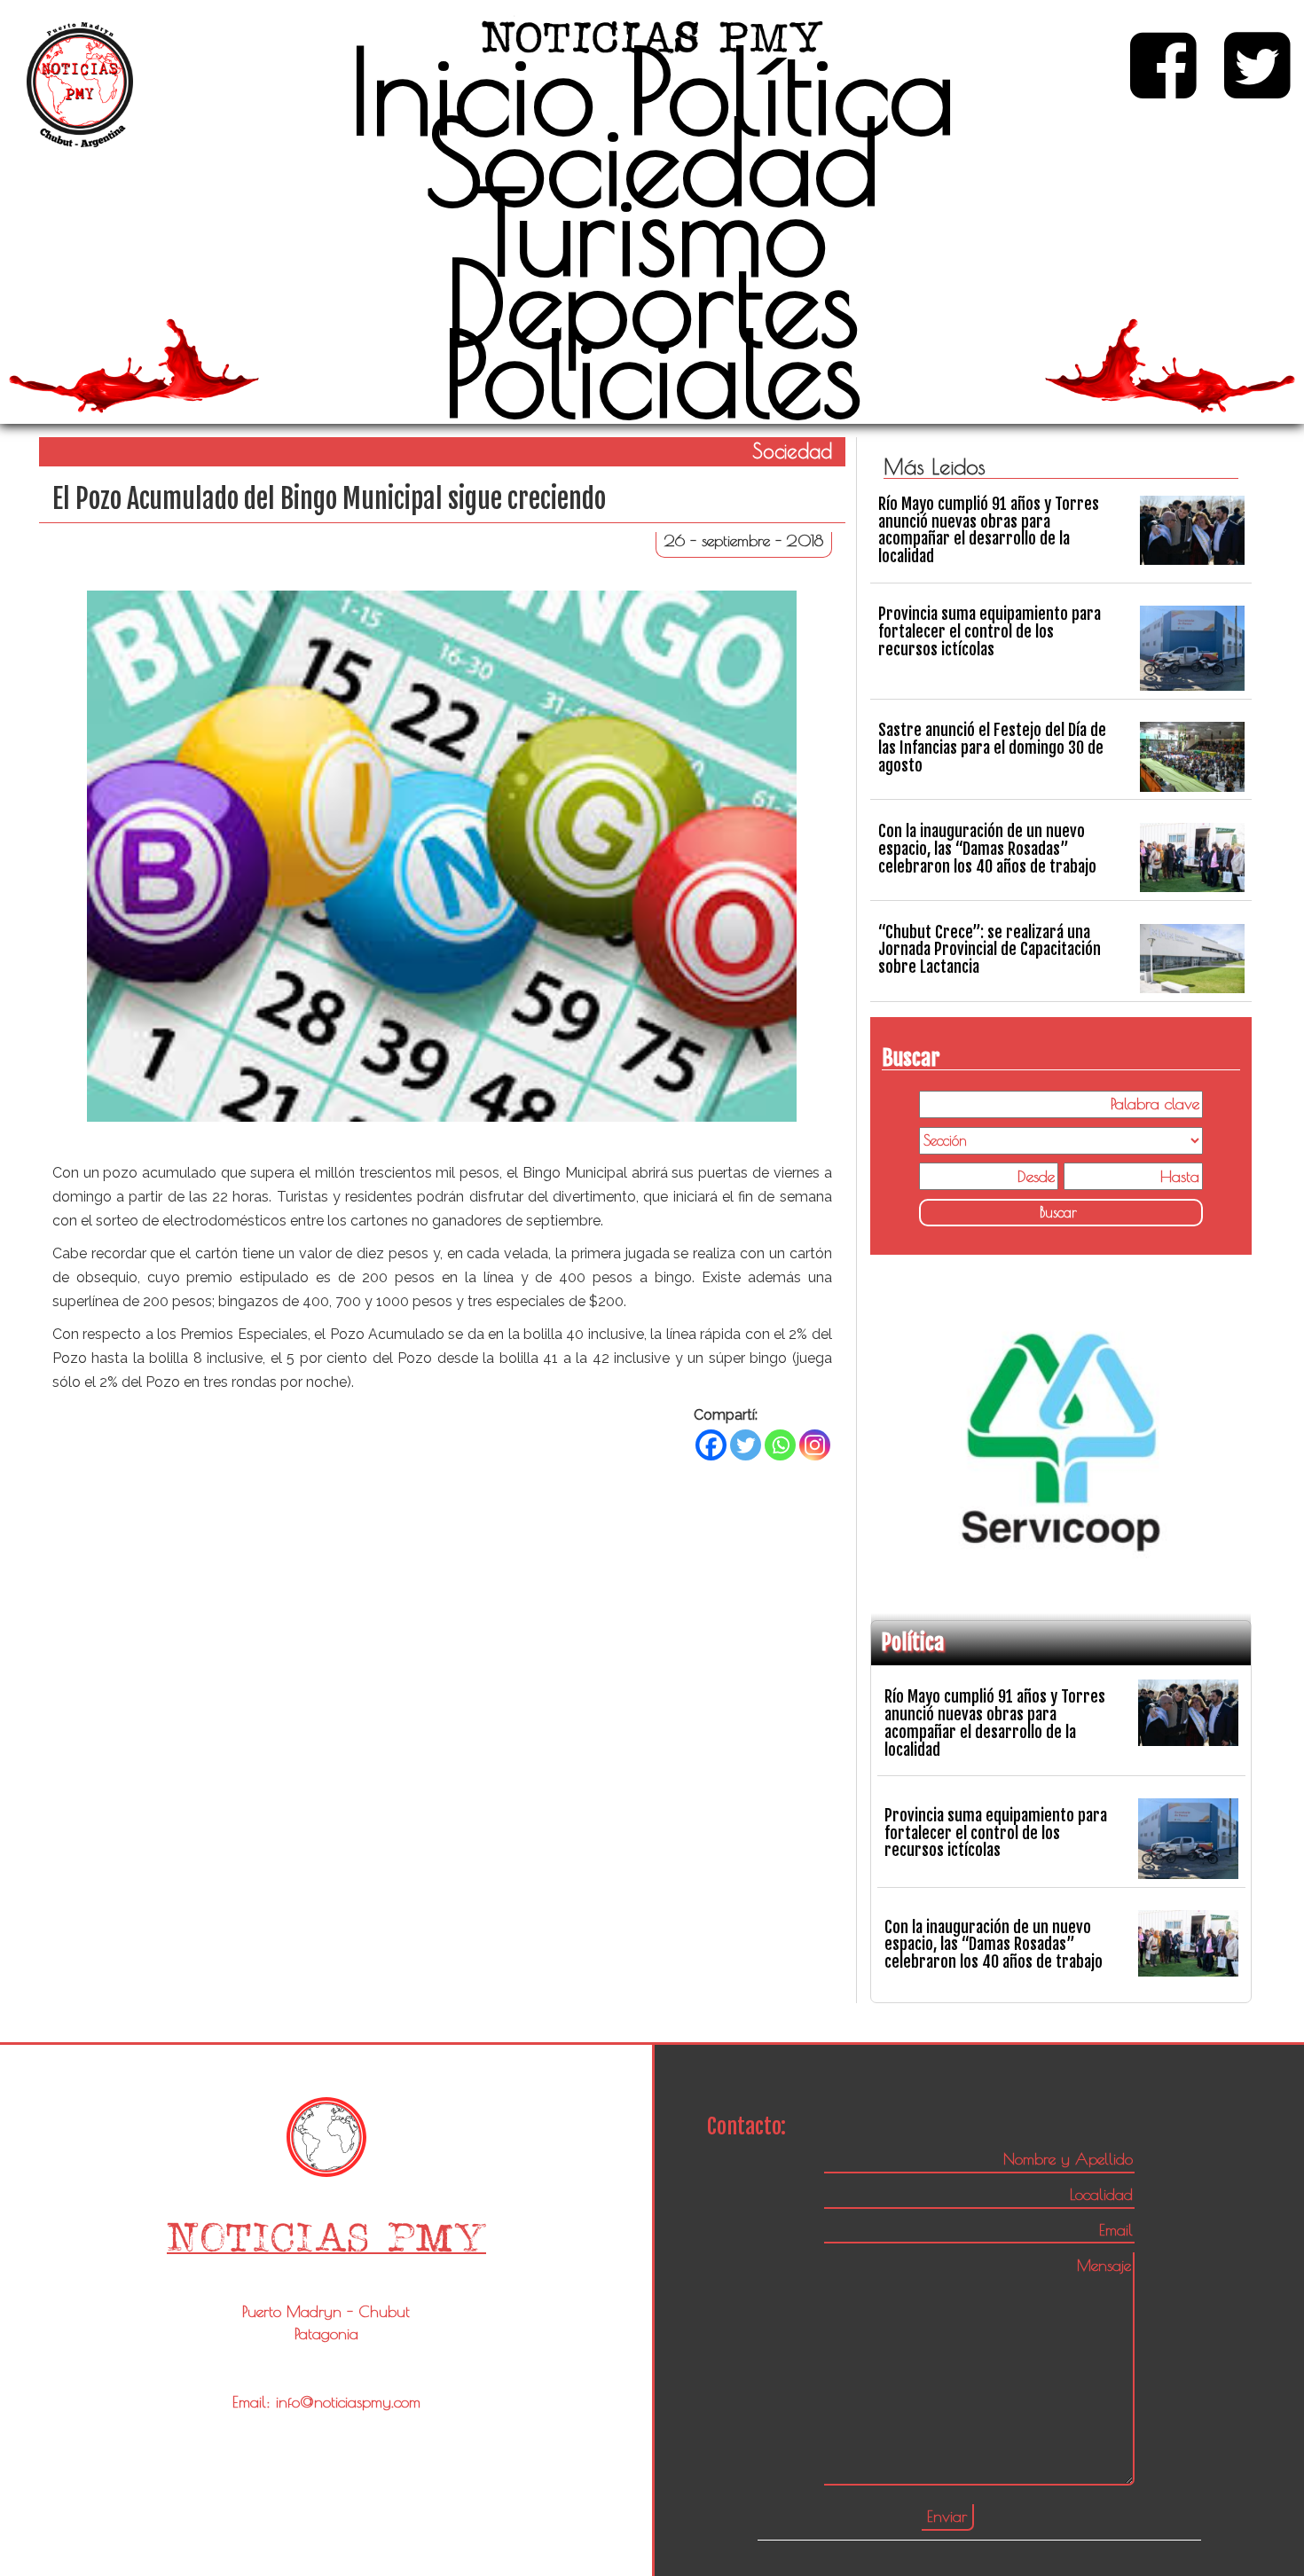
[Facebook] (711, 1445)
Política (791, 90)
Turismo (652, 231)
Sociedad (652, 161)
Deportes (652, 302)
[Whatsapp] (780, 1445)
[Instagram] (815, 1445)
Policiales (652, 373)
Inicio (472, 90)
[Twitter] (746, 1445)
